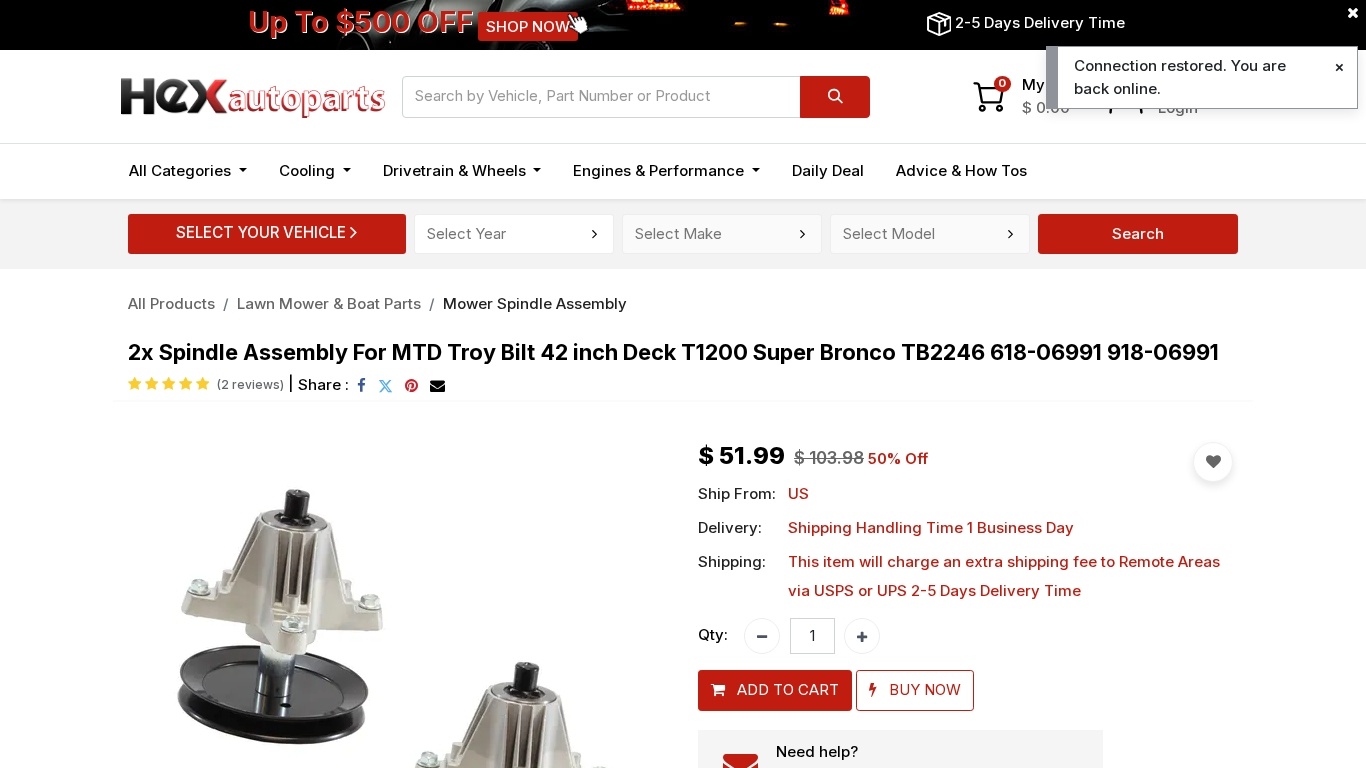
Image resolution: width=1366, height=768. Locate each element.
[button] (775, 690)
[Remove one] (762, 636)
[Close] (1339, 67)
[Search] (835, 97)
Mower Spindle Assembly (535, 303)
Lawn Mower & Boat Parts (329, 303)
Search (1138, 233)
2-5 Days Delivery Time (1040, 22)
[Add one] (862, 636)
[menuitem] (828, 171)
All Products (171, 303)
